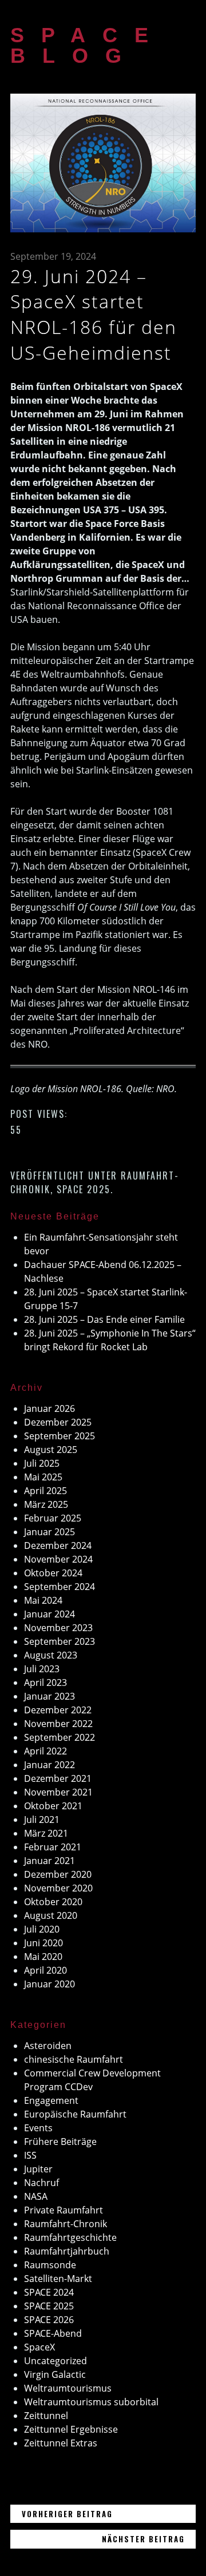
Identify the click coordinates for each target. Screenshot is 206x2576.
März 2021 (46, 1833)
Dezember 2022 (58, 1710)
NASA (36, 2196)
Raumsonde (50, 2265)
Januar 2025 (49, 1532)
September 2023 (60, 1641)
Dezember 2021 (58, 1778)
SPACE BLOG (88, 45)
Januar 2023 (49, 1696)
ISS (30, 2155)
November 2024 (58, 1559)
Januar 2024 (49, 1614)
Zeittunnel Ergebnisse (71, 2429)
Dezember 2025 (58, 1422)
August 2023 (51, 1655)
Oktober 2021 (53, 1806)
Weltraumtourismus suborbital (91, 2402)
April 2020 (45, 1970)
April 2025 (45, 1491)
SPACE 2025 (84, 1189)
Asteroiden (48, 2046)
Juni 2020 (43, 1943)
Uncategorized (56, 2361)
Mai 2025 (43, 1477)
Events (38, 2128)
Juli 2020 (42, 1929)
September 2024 (60, 1587)
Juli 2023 (42, 1669)
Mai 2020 (43, 1957)
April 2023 (45, 1683)
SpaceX (39, 2347)
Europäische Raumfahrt (75, 2114)
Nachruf (41, 2183)
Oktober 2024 (53, 1573)
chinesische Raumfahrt (74, 2059)
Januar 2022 (49, 1765)
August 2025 (51, 1450)
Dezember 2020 (58, 1874)
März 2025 (46, 1504)
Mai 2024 (43, 1600)
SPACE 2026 (49, 2320)
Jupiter (38, 2169)
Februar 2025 (53, 1518)
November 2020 (58, 1888)
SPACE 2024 (49, 2292)
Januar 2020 (49, 1984)
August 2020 (51, 1915)
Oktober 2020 (53, 1902)
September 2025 (60, 1436)
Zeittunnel (46, 2416)
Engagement (51, 2100)
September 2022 (60, 1737)
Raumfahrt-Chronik (66, 2224)
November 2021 (58, 1792)
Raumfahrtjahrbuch (67, 2251)
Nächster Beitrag (149, 2539)
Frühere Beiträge (60, 2142)
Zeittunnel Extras (61, 2443)
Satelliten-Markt (58, 2279)
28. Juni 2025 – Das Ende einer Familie (104, 1319)
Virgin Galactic (55, 2374)
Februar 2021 (53, 1847)
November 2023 (58, 1628)
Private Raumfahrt (64, 2210)
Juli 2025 (42, 1463)
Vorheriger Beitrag (109, 2513)
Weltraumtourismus (68, 2388)
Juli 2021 (42, 1820)
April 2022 (45, 1751)
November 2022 (58, 1724)
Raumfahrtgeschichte (70, 2237)
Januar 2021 (49, 1861)
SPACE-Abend (53, 2333)
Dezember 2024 (58, 1545)
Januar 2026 (49, 1408)
